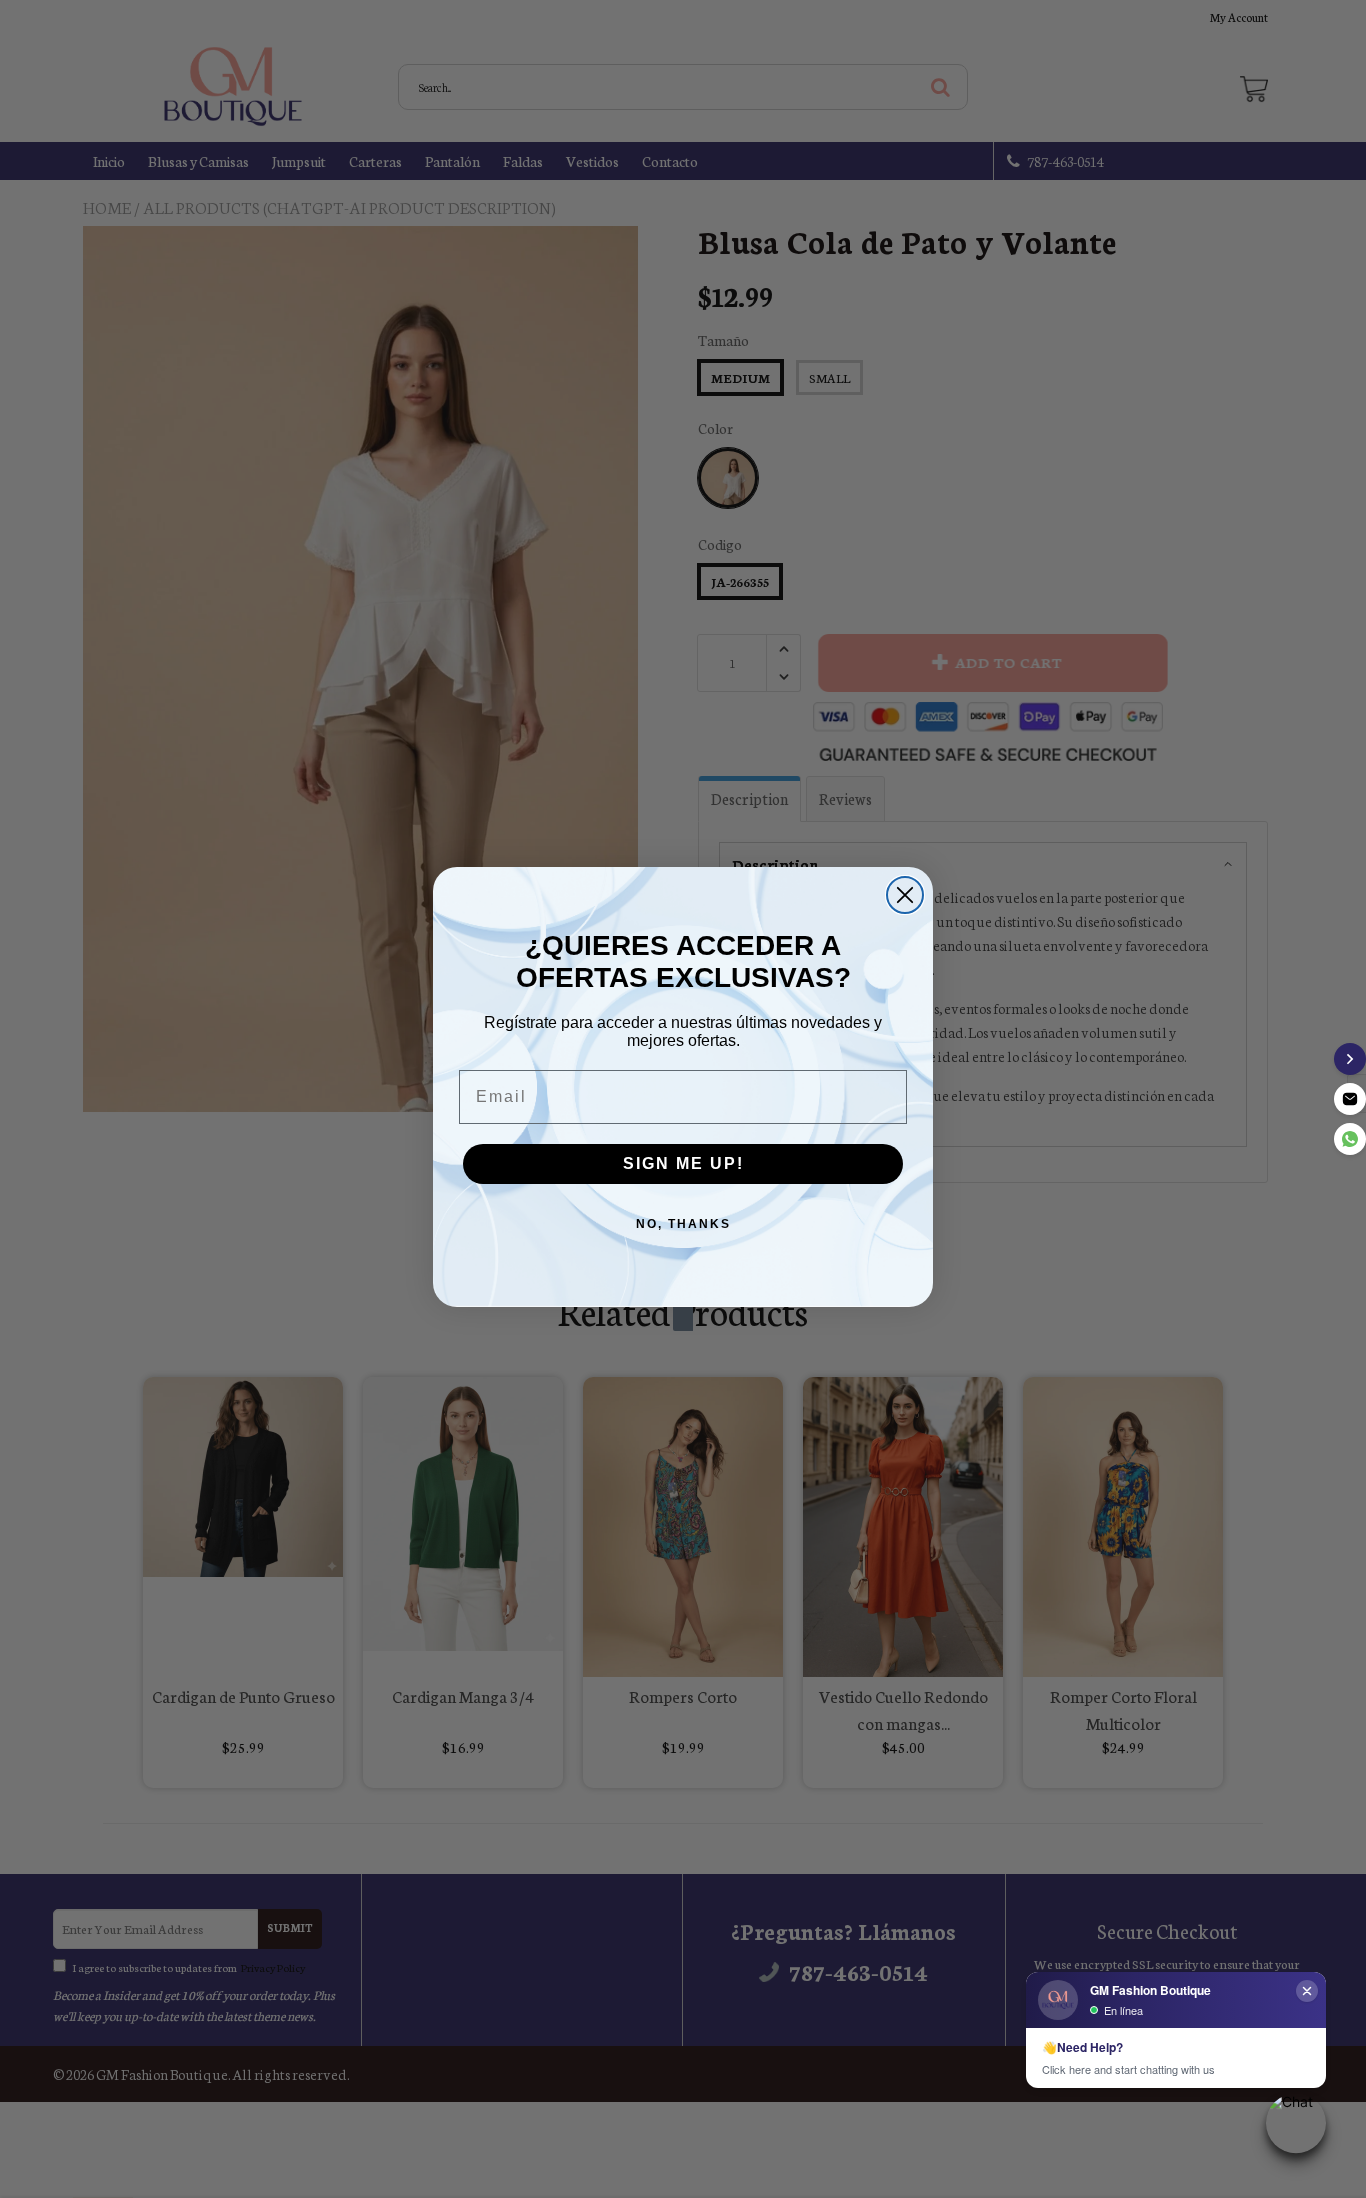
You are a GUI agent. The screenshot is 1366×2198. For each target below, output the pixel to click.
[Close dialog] (905, 895)
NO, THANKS (683, 1224)
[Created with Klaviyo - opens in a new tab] (683, 1319)
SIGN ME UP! (683, 1163)
